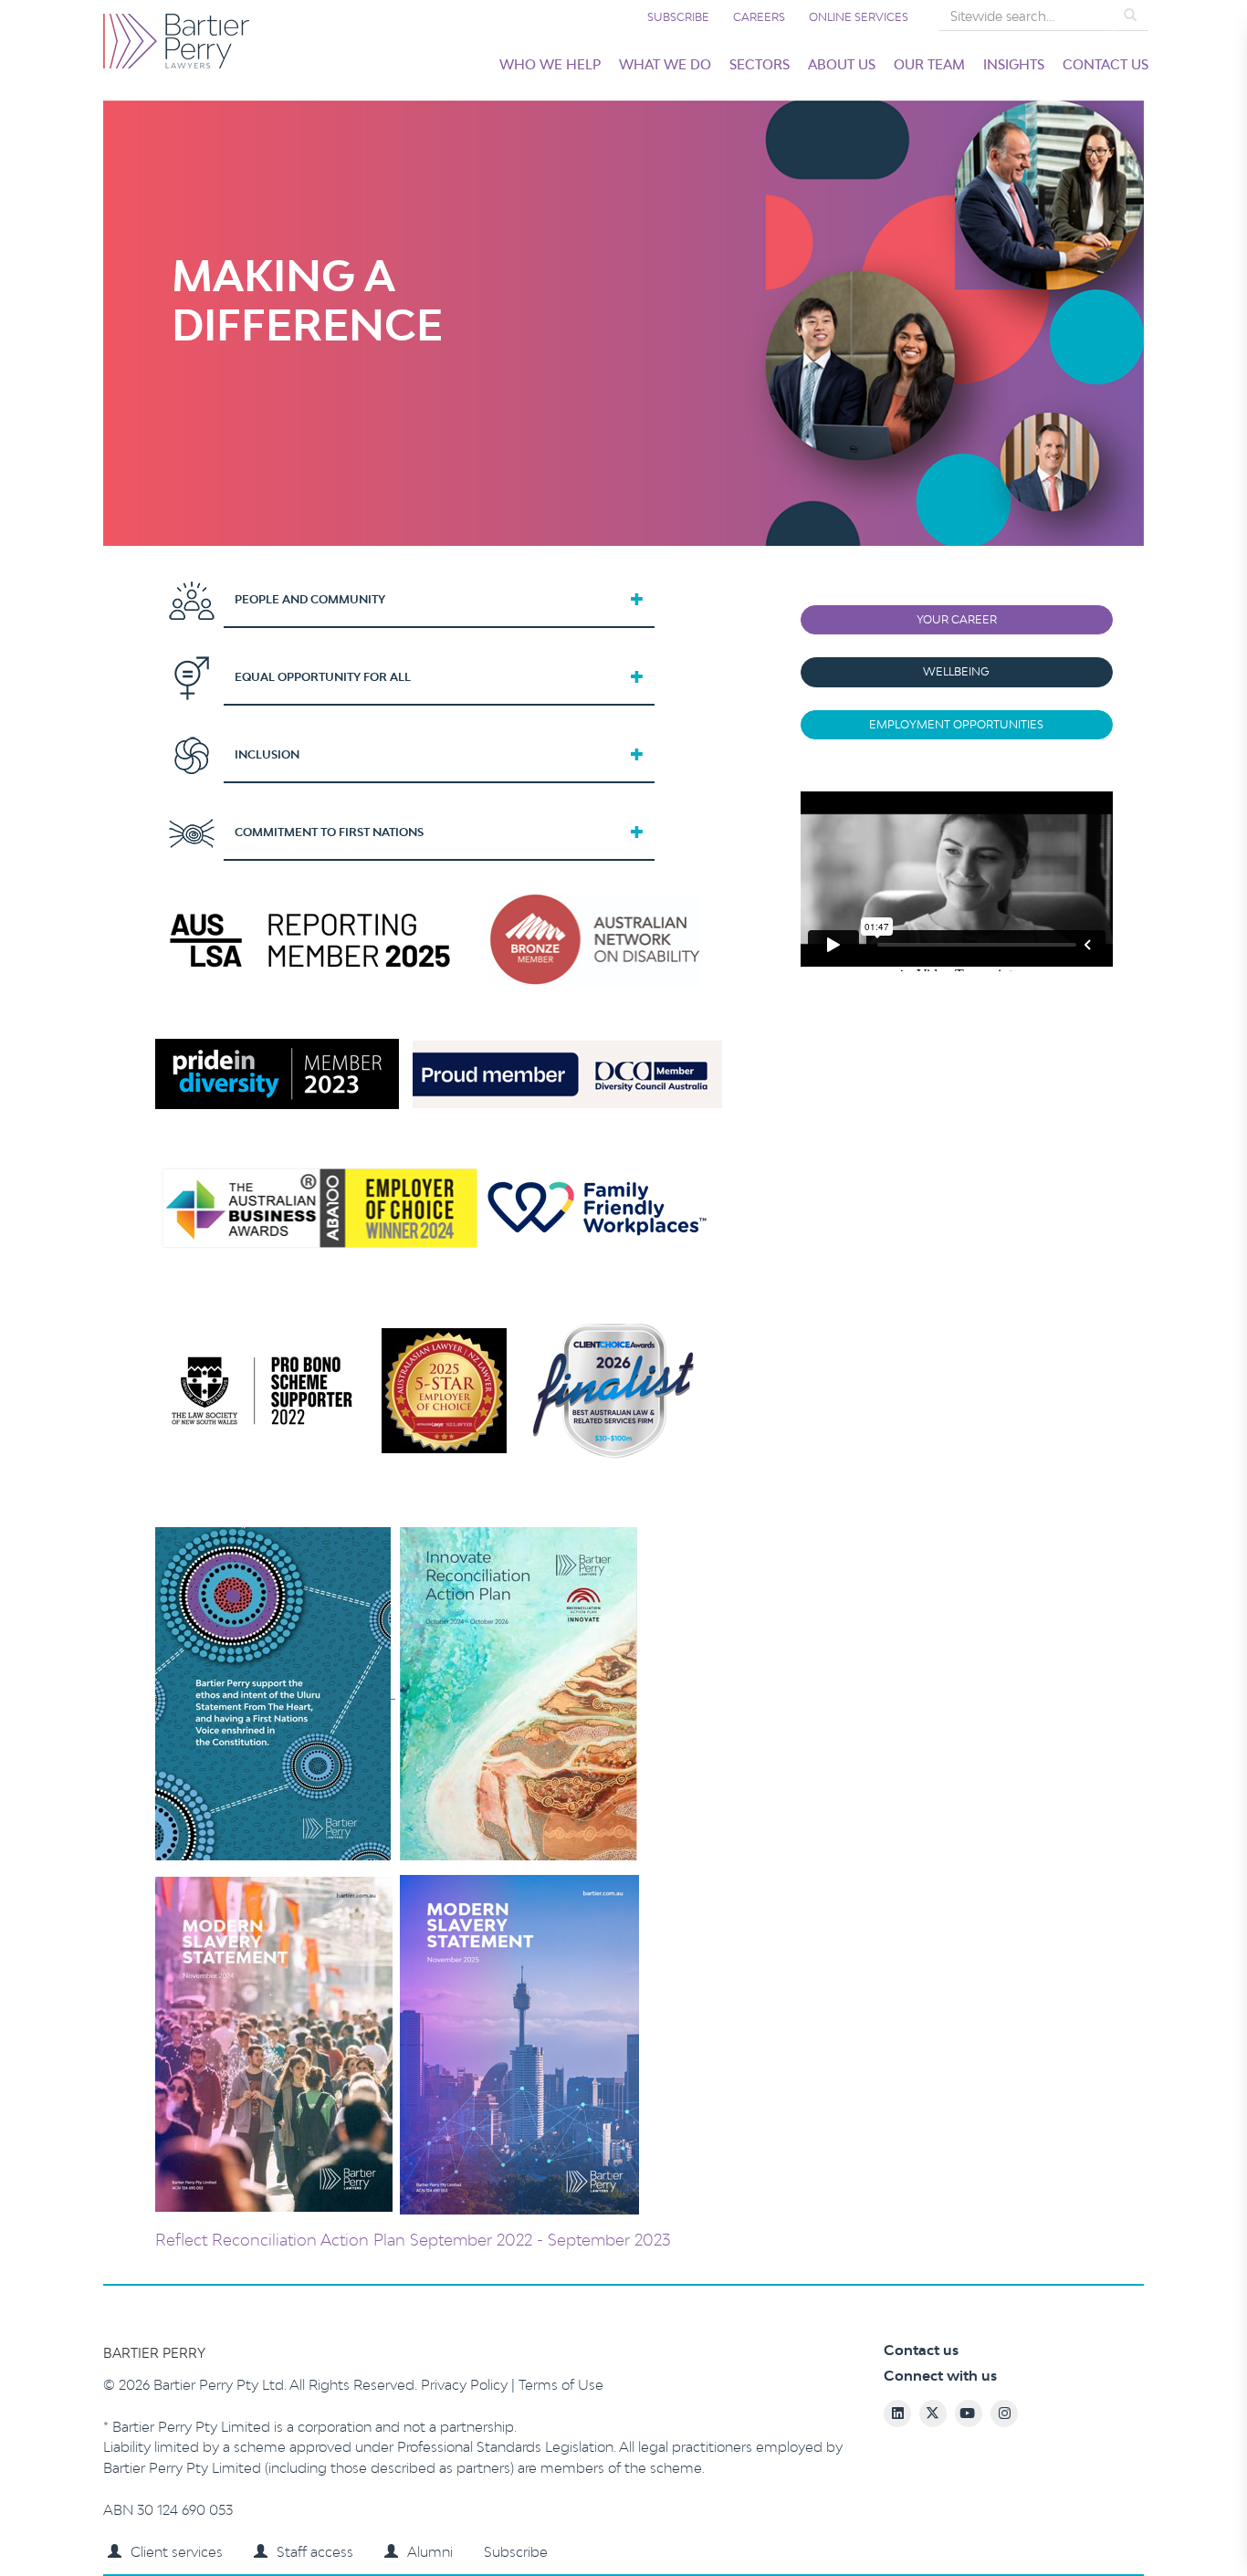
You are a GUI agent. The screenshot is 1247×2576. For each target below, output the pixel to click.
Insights (1014, 64)
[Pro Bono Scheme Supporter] (456, 1389)
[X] (1118, 2521)
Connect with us (940, 2376)
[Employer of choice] (320, 1206)
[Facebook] (1084, 2521)
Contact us (1106, 64)
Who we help (550, 64)
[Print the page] (983, 2521)
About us (842, 64)
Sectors (760, 64)
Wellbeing (956, 671)
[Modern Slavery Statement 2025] (397, 2042)
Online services (859, 17)
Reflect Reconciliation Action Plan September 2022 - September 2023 (413, 2240)
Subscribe (678, 17)
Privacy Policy (466, 2385)
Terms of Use (561, 2385)
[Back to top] (1152, 2521)
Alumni (430, 2552)
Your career (957, 619)
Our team (929, 64)
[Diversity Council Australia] (567, 1072)
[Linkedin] (1050, 2521)
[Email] (1016, 2521)
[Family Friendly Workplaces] (597, 1206)
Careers (759, 17)
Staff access (315, 2552)
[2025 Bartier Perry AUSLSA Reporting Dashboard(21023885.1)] (313, 939)
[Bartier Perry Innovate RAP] (396, 1692)
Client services (177, 2552)
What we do (665, 64)
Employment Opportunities (956, 724)
